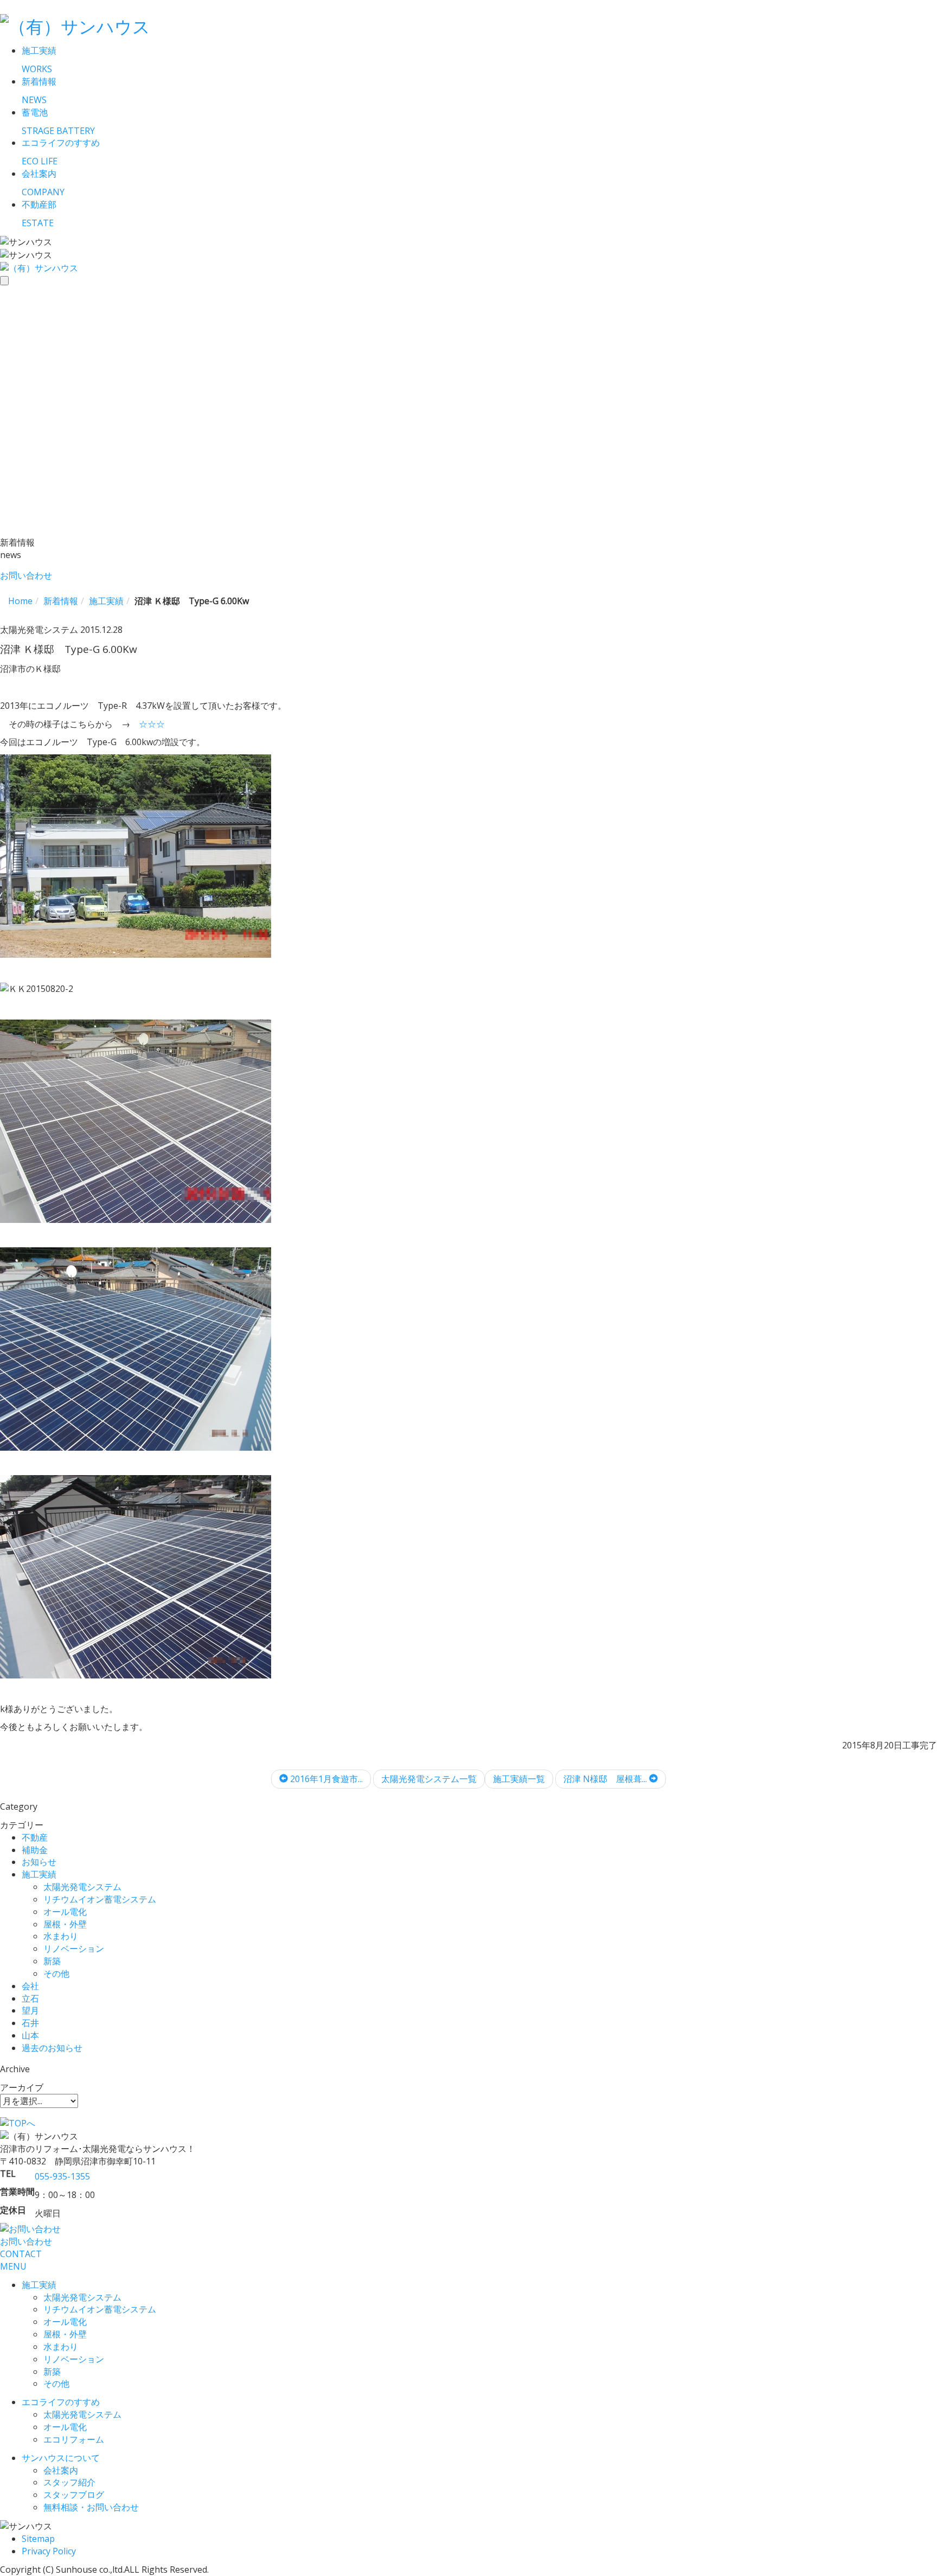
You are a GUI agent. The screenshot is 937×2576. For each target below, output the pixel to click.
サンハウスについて (61, 2458)
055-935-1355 (62, 2176)
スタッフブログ (74, 2495)
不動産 (35, 1837)
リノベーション (74, 1949)
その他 (56, 1973)
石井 (30, 2023)
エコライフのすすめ (61, 2402)
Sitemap (38, 2539)
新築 (52, 1961)
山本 (30, 2035)
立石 (30, 1998)
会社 (30, 1986)
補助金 (35, 1850)
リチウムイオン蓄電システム (100, 1899)
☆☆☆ (152, 724)
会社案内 (61, 2470)
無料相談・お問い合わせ (91, 2507)
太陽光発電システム (82, 1887)
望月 (30, 2010)
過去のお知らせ (52, 2048)
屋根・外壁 (65, 1924)
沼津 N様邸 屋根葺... (606, 1779)
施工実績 (39, 1874)
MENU (13, 2266)
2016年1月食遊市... (325, 1779)
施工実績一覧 (519, 1779)
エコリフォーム (74, 2439)
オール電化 (65, 1912)
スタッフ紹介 (69, 2482)
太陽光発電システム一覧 (429, 1779)
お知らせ (39, 1862)
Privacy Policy (49, 2551)
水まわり (61, 1936)
